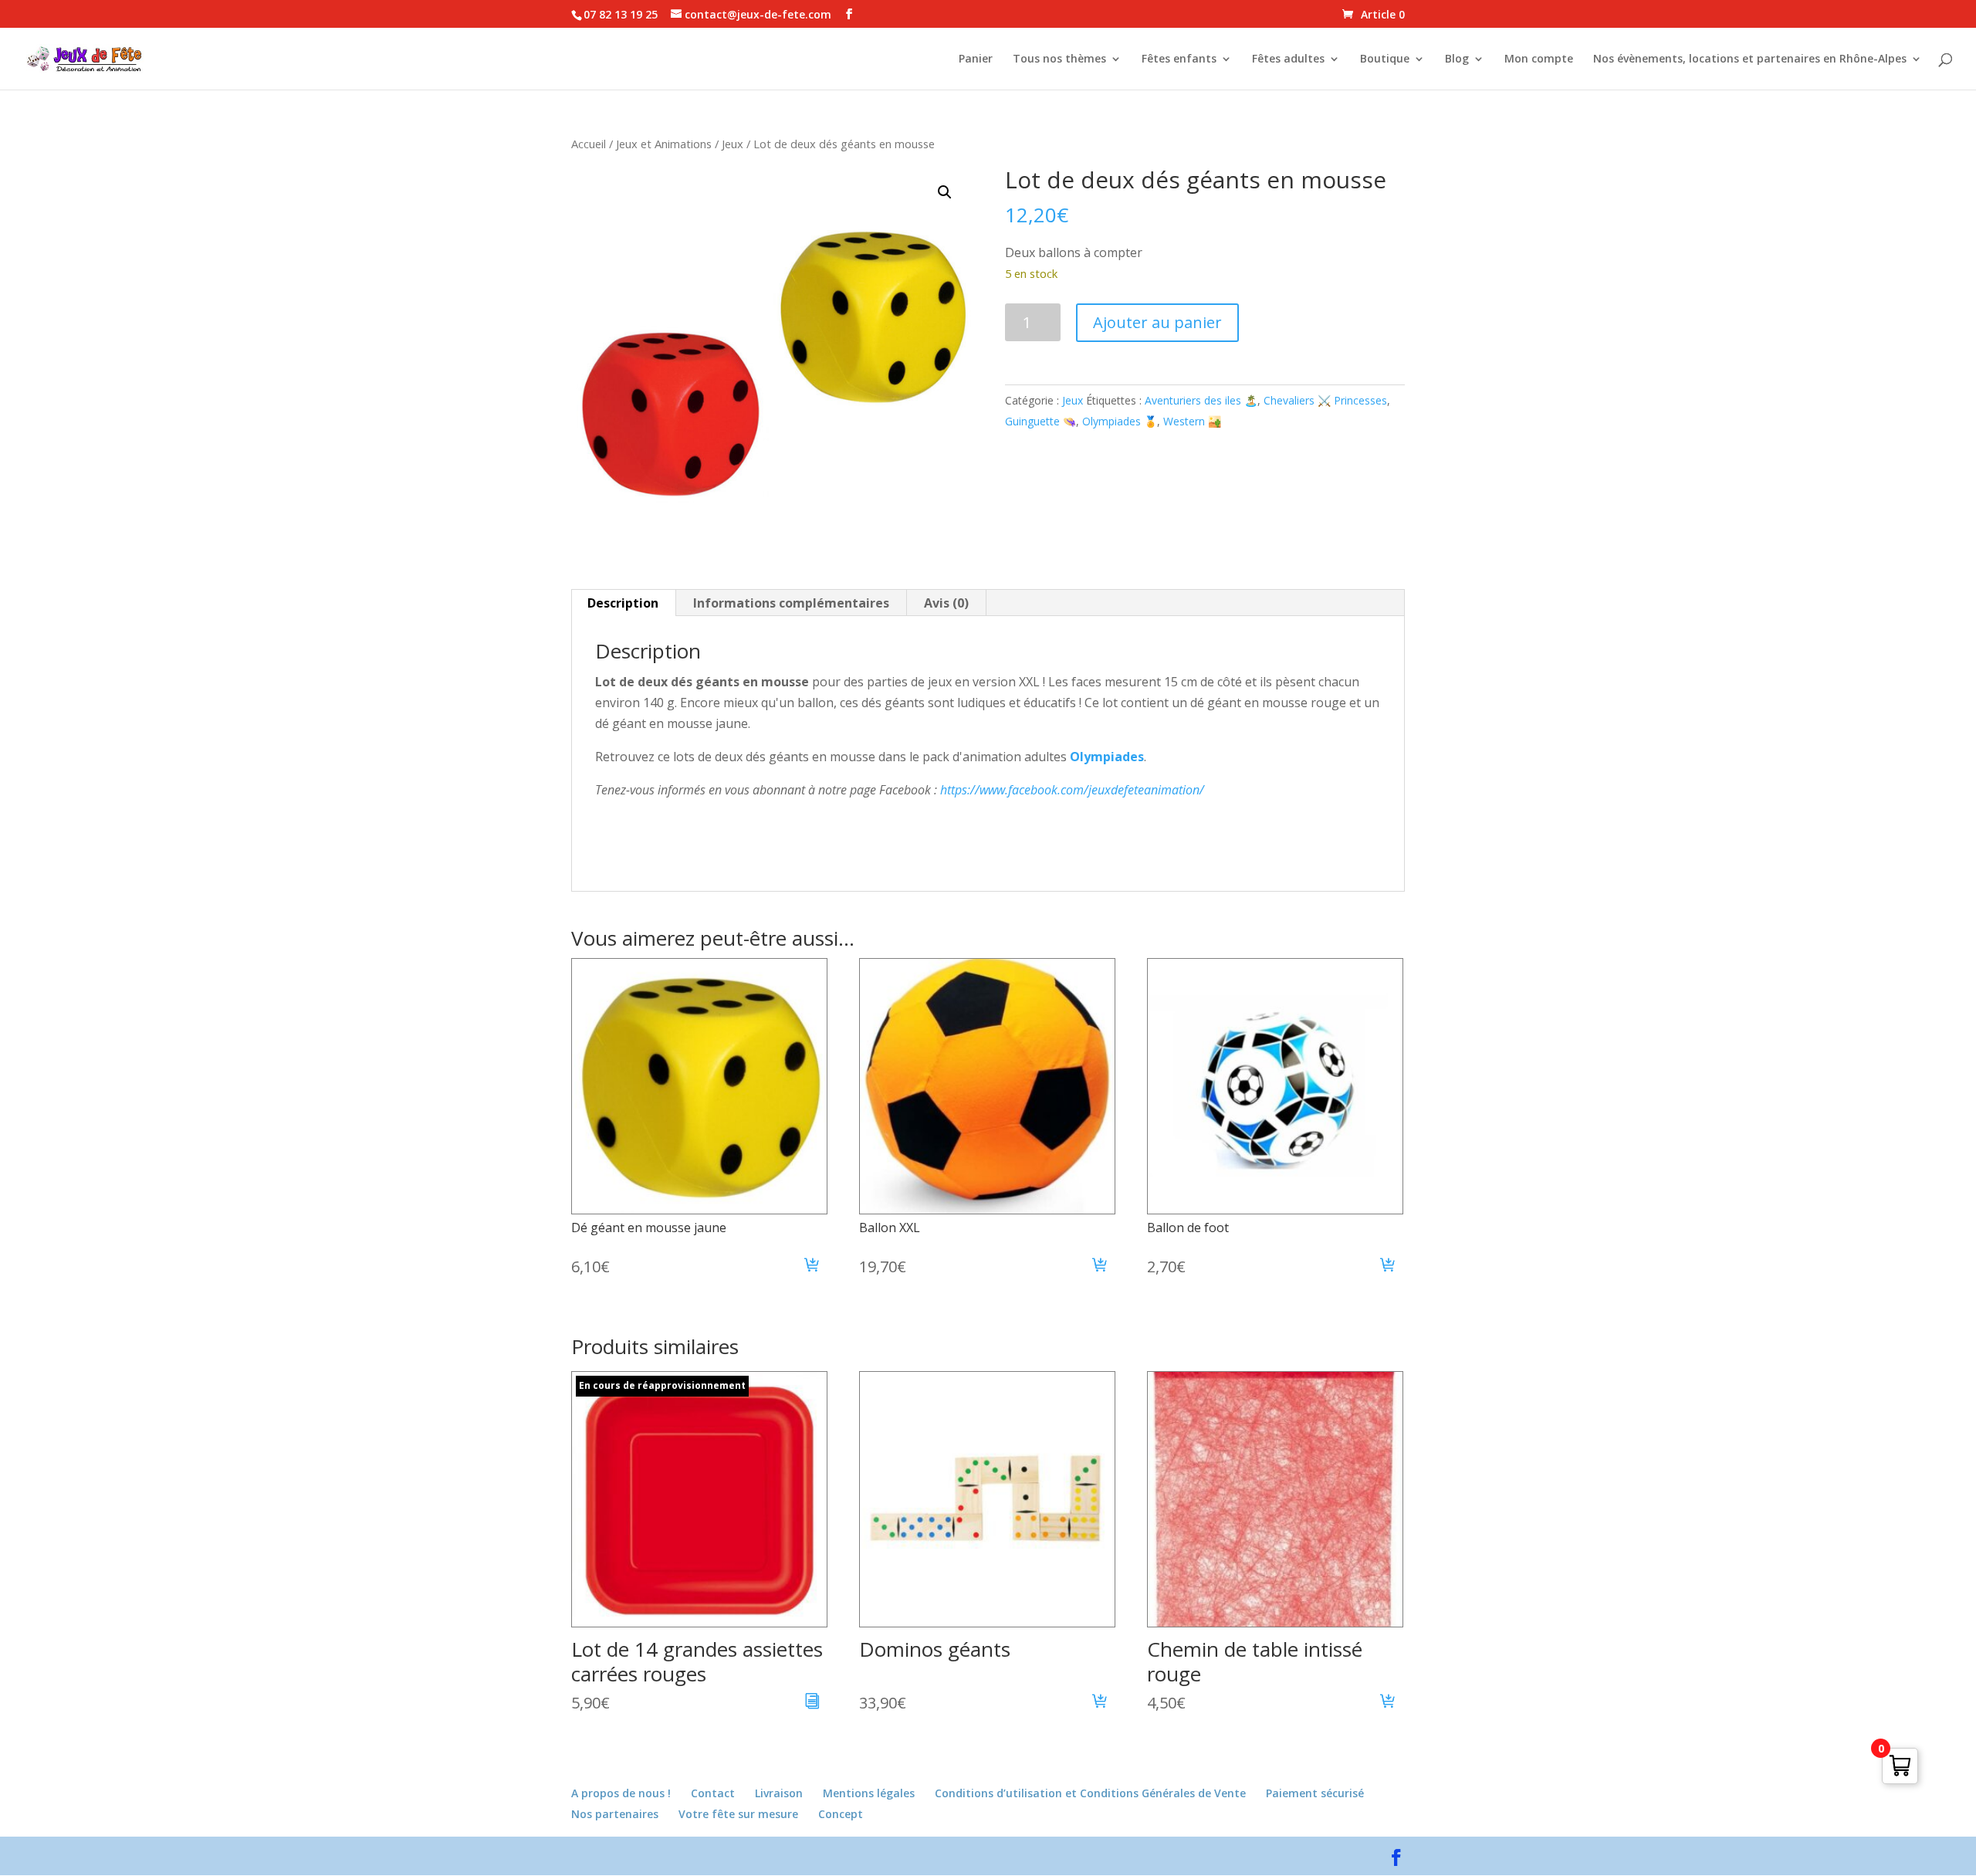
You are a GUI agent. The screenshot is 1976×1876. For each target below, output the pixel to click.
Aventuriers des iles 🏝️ (1201, 400)
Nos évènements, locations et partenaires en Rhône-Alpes (1750, 59)
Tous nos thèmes (1059, 59)
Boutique (1385, 59)
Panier (976, 59)
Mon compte (1539, 59)
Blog (1457, 59)
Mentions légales (869, 1793)
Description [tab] (623, 603)
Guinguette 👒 (1040, 421)
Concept (841, 1814)
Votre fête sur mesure (738, 1814)
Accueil (589, 144)
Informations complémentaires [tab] (791, 603)
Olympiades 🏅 (1120, 421)
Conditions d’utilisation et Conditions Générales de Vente (1090, 1793)
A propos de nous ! (621, 1793)
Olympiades (1107, 757)
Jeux (733, 144)
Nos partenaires (615, 1814)
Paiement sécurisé (1315, 1793)
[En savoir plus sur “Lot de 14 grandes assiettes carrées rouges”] (812, 1703)
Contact (713, 1793)
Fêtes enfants (1179, 59)
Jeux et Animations (664, 144)
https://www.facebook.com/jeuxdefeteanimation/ (1072, 790)
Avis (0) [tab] (946, 603)
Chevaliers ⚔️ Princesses (1325, 400)
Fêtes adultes (1288, 59)
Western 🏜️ (1192, 421)
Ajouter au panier (1157, 322)
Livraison (779, 1793)
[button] (945, 192)
